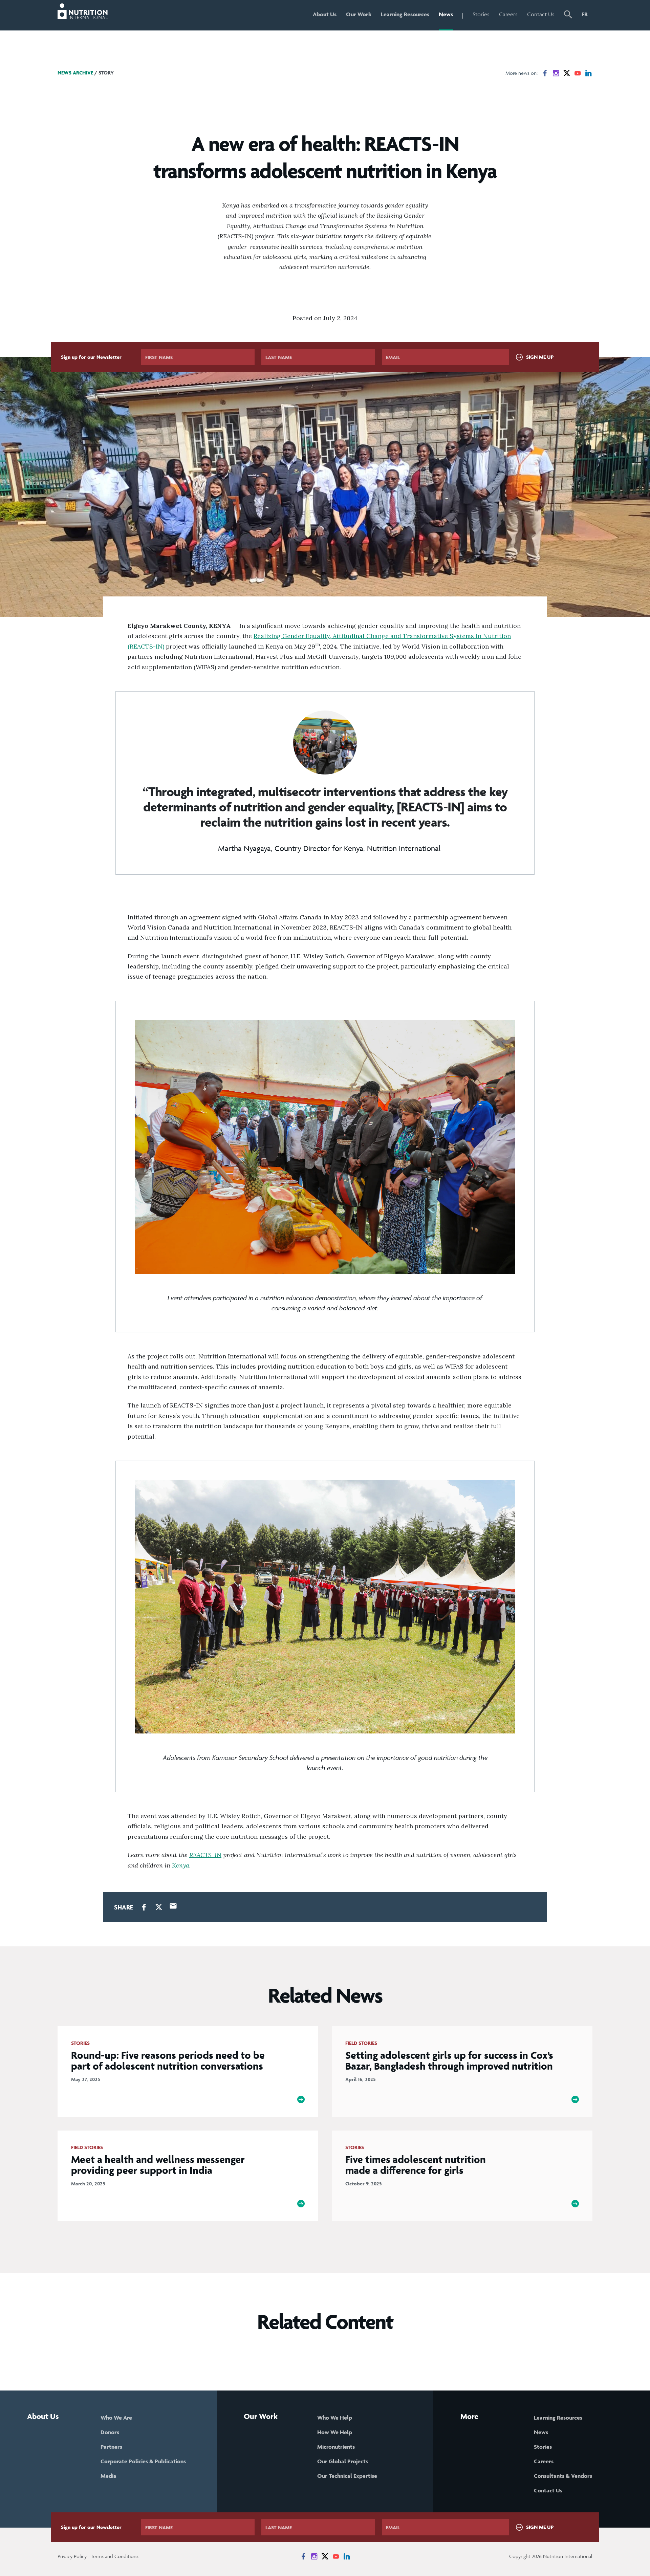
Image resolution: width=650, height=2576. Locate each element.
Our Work (359, 14)
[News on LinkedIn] (588, 73)
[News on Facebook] (545, 73)
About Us (325, 14)
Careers (508, 14)
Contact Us (541, 14)
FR (585, 14)
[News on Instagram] (556, 73)
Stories (481, 14)
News (446, 14)
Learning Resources (405, 14)
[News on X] (567, 73)
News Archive (75, 73)
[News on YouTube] (578, 73)
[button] (568, 15)
